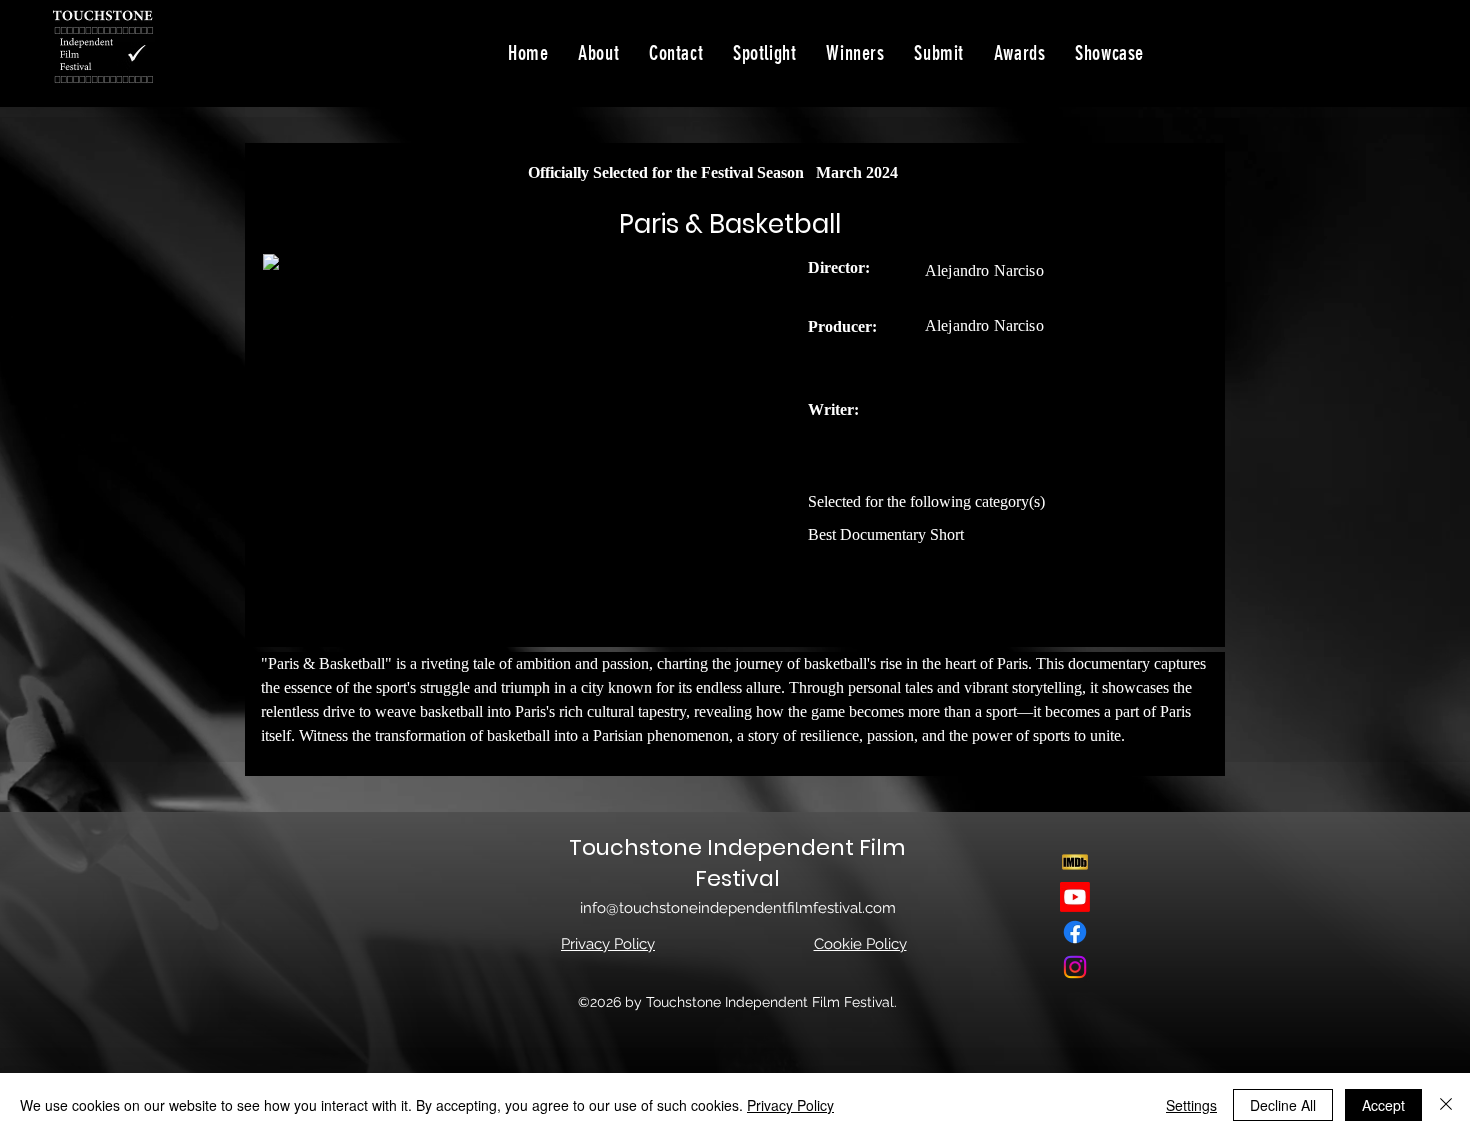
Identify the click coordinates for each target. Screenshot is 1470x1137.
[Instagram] (1075, 967)
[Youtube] (1075, 897)
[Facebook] (1075, 932)
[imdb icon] (1075, 862)
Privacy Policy (790, 1105)
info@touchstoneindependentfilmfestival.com (738, 908)
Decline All (1283, 1105)
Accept (1383, 1105)
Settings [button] (1191, 1105)
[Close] (1446, 1105)
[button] (1109, 53)
